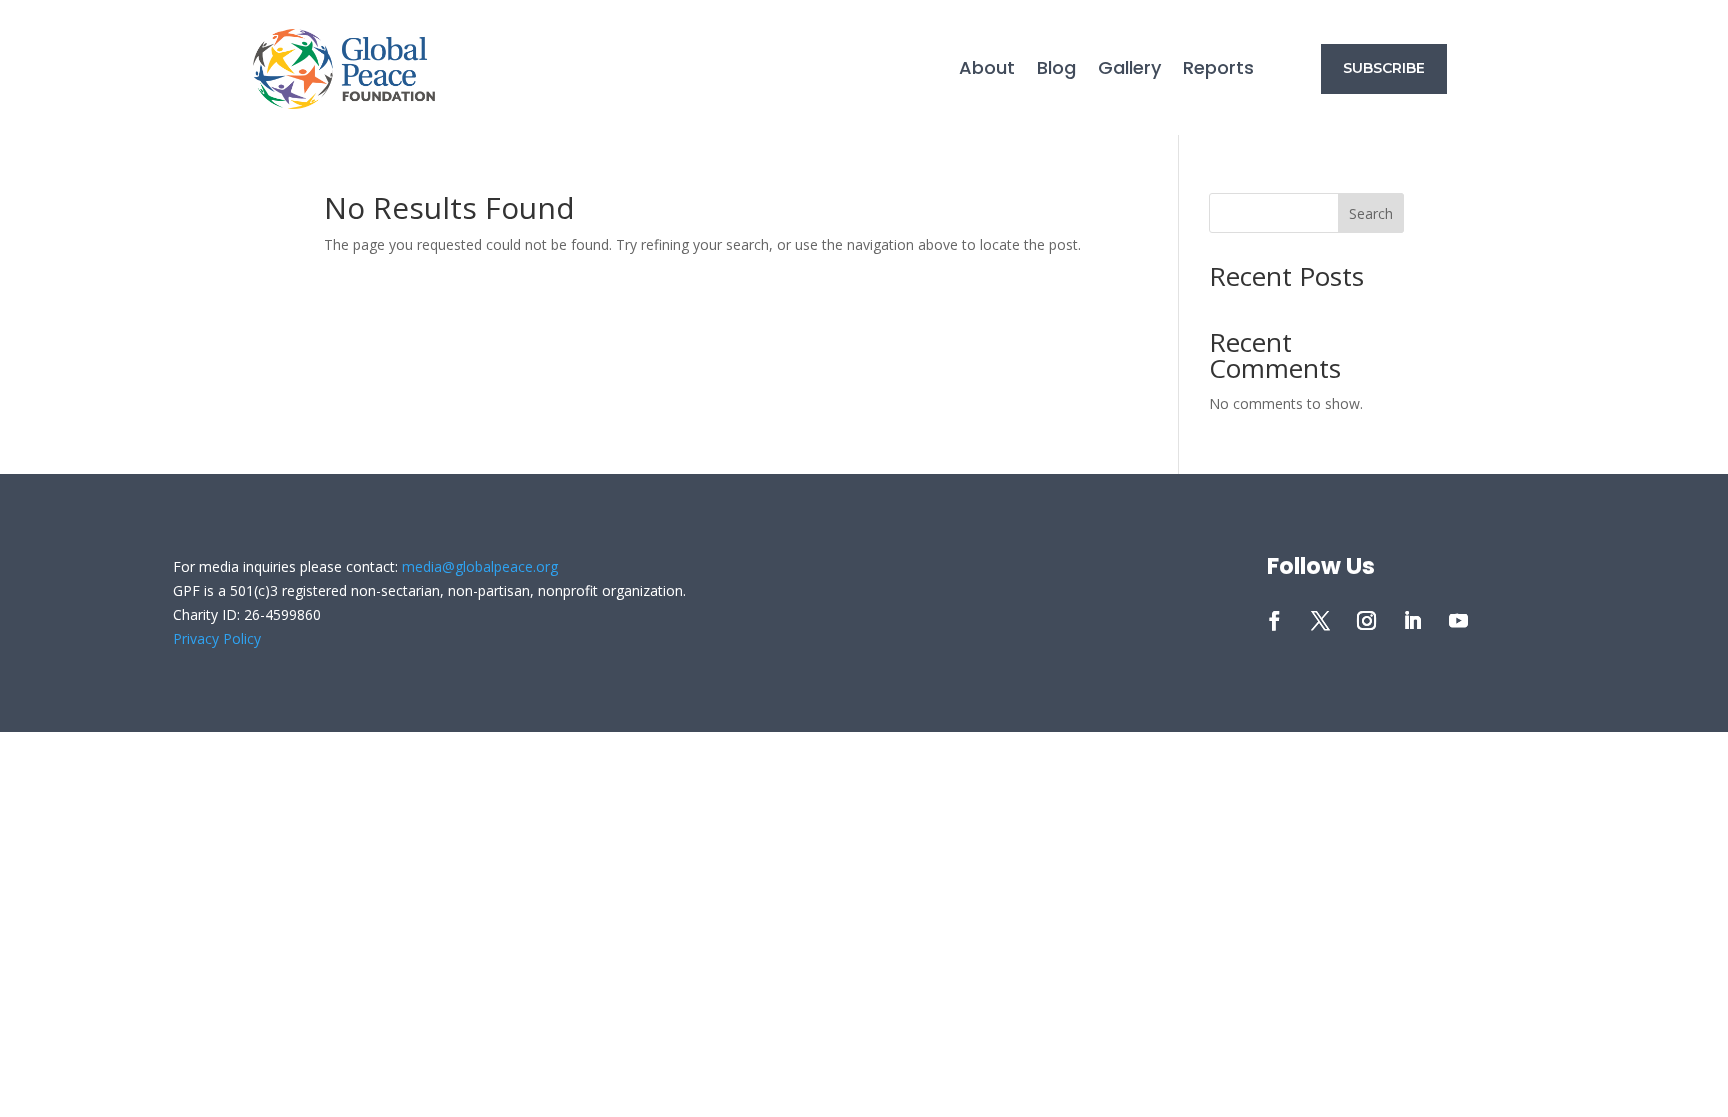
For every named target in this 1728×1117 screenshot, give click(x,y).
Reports (1218, 70)
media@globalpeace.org (480, 566)
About (987, 70)
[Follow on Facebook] (1275, 621)
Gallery (1129, 70)
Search (1371, 213)
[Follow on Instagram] (1367, 621)
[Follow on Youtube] (1459, 621)
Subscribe (1384, 68)
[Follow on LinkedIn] (1413, 621)
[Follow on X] (1321, 621)
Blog (1056, 70)
